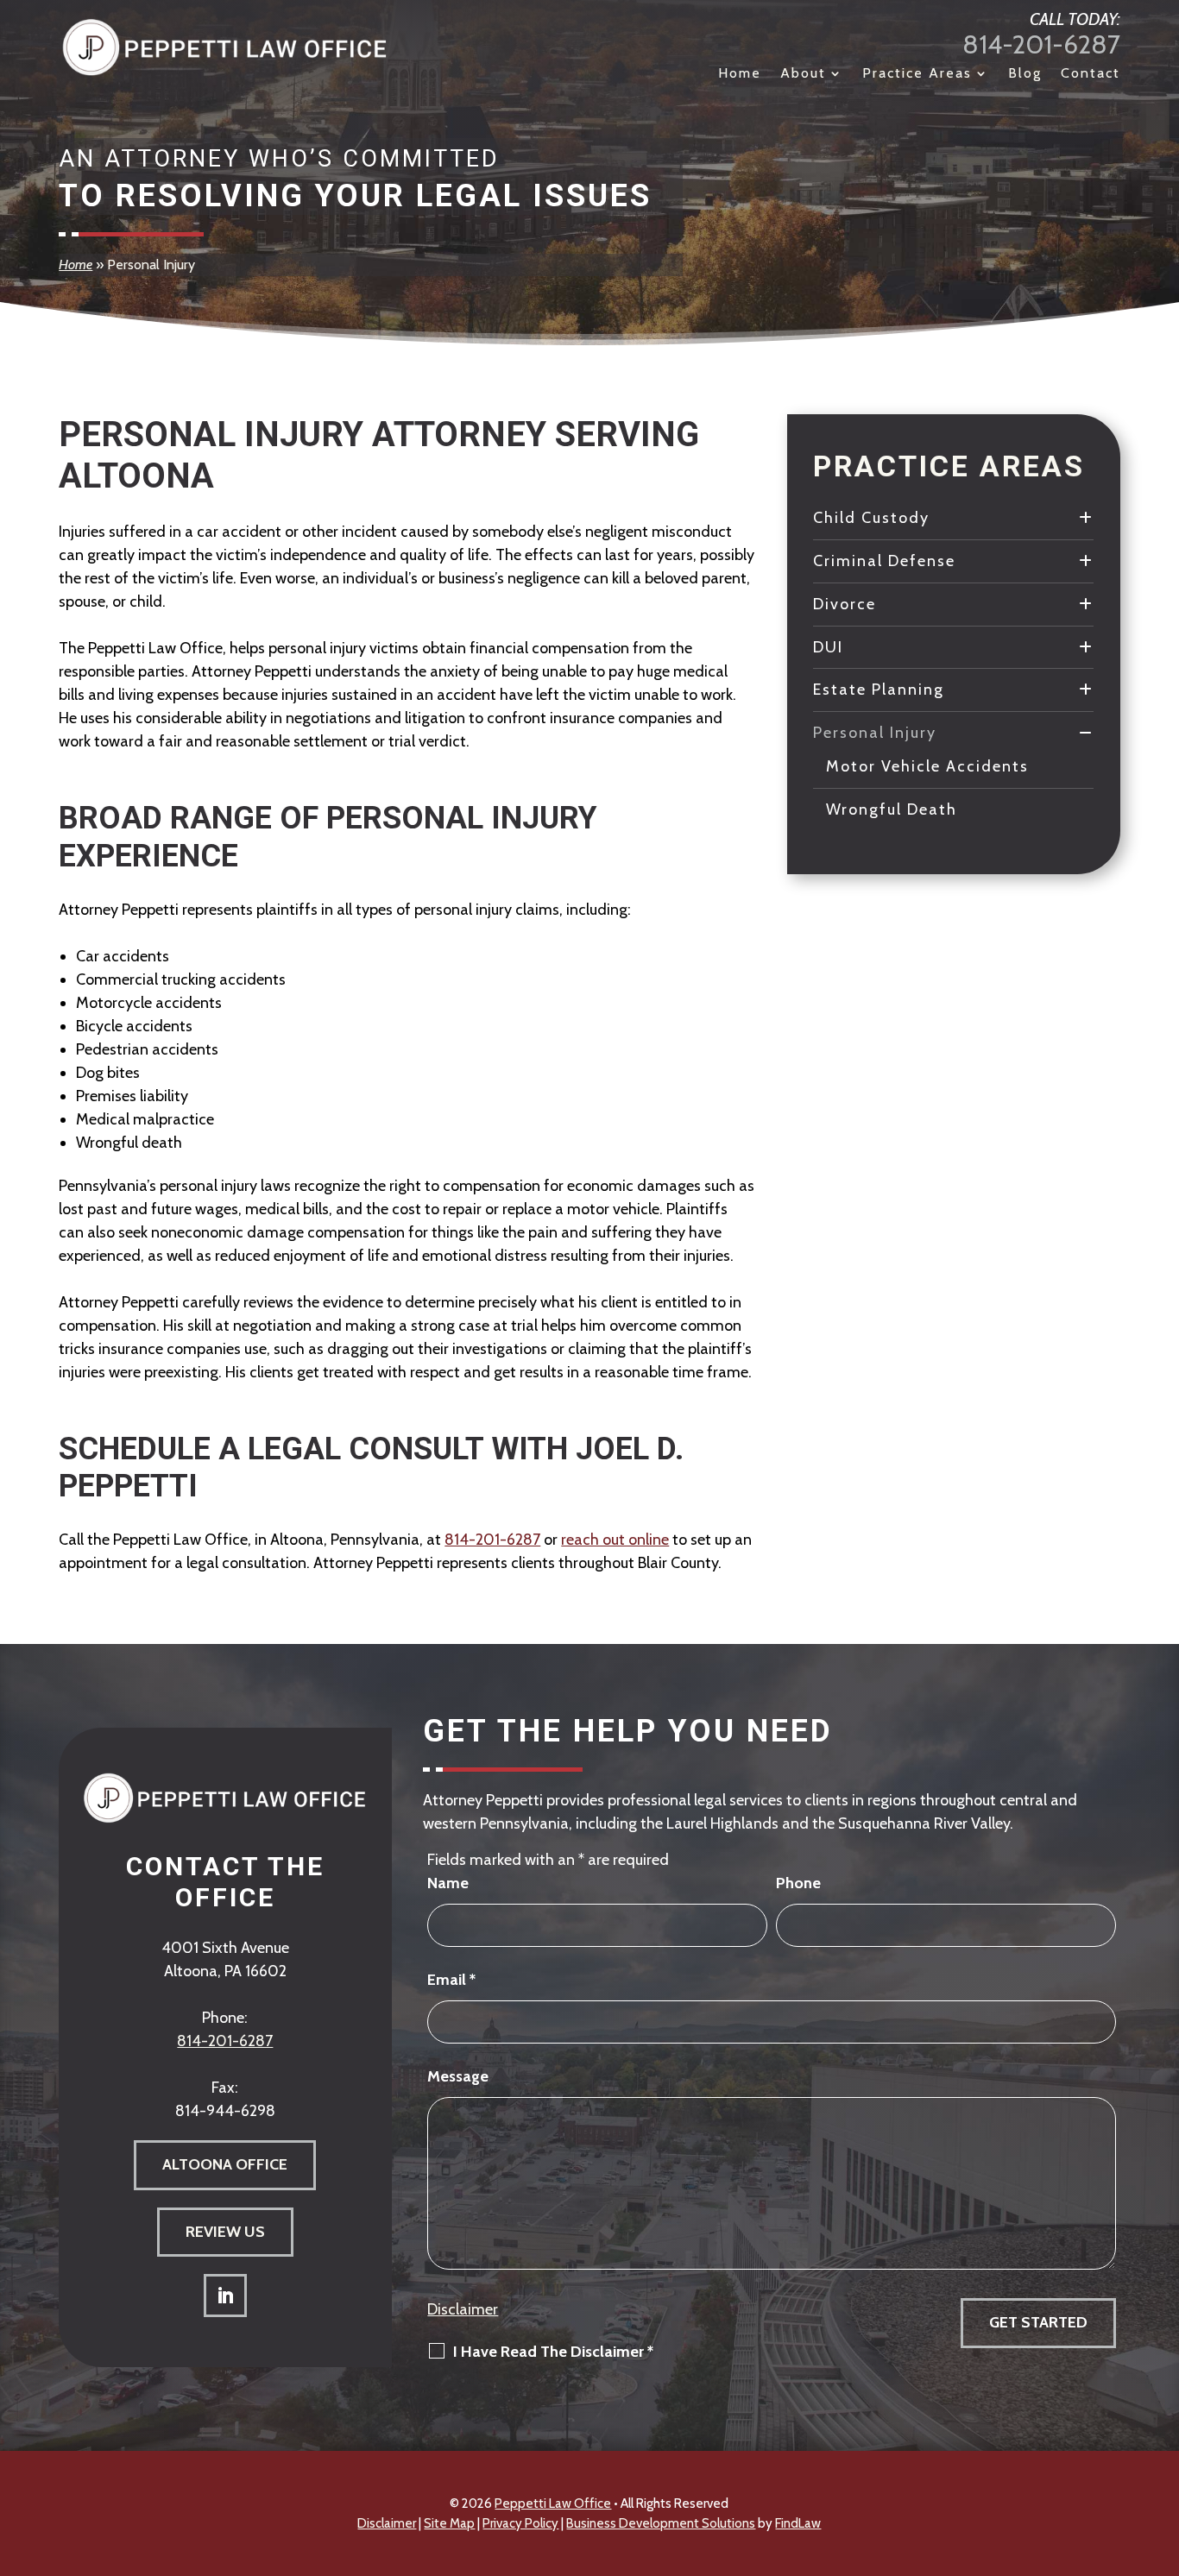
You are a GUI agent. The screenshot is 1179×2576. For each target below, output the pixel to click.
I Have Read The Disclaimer (553, 2352)
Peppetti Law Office (553, 2504)
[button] (1162, 2451)
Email (451, 1980)
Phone (798, 1883)
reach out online (615, 1540)
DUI (828, 647)
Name (448, 1883)
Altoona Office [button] (225, 2164)
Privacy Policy (520, 2523)
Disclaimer (463, 2309)
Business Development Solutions (661, 2523)
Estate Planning (879, 690)
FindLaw (798, 2523)
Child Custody (871, 518)
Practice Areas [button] (917, 74)
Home (740, 74)
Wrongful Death (892, 809)
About (803, 74)
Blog (1025, 74)
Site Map (449, 2523)
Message (458, 2076)
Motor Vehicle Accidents (927, 766)
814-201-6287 (1041, 44)
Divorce (845, 604)
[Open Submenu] (1086, 518)
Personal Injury (875, 733)
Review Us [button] (225, 2232)
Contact (1091, 74)
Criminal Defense (884, 561)
